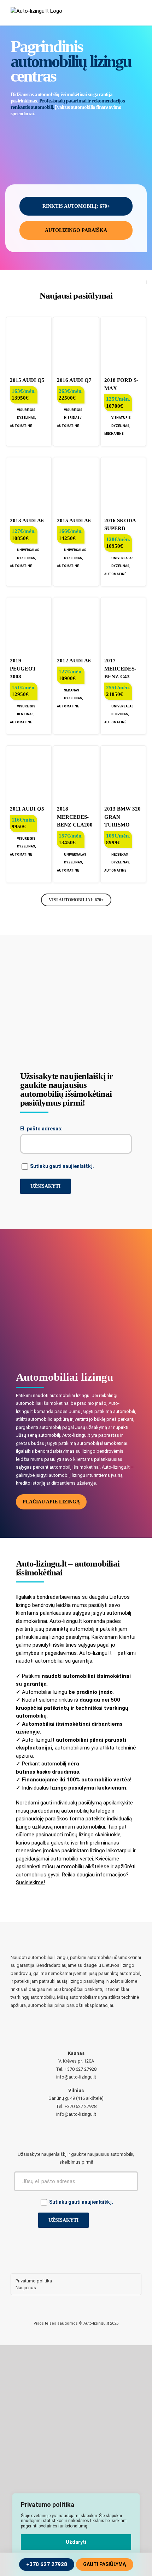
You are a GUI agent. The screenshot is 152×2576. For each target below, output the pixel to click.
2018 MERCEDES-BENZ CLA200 (75, 817)
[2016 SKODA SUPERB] (123, 484)
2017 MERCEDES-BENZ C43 (120, 669)
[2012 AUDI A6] (76, 624)
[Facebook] (76, 2254)
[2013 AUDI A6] (29, 484)
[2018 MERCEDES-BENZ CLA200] (76, 772)
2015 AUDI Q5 (27, 380)
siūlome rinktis (56, 1700)
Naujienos (26, 2288)
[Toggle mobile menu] (139, 14)
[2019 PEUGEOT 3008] (29, 624)
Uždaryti (76, 2542)
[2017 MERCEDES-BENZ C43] (123, 624)
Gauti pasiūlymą (105, 2564)
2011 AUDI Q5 (27, 809)
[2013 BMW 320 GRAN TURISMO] (123, 772)
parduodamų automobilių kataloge (70, 1811)
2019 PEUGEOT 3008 (23, 669)
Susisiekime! (30, 1882)
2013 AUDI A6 (27, 521)
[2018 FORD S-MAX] (123, 344)
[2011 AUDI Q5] (29, 772)
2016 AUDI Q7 (74, 380)
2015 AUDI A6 (74, 521)
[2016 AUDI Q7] (76, 344)
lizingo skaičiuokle (100, 1835)
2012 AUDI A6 (74, 661)
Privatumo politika (34, 2281)
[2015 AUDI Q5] (29, 344)
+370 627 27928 (47, 2564)
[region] (76, 2535)
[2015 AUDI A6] (76, 484)
